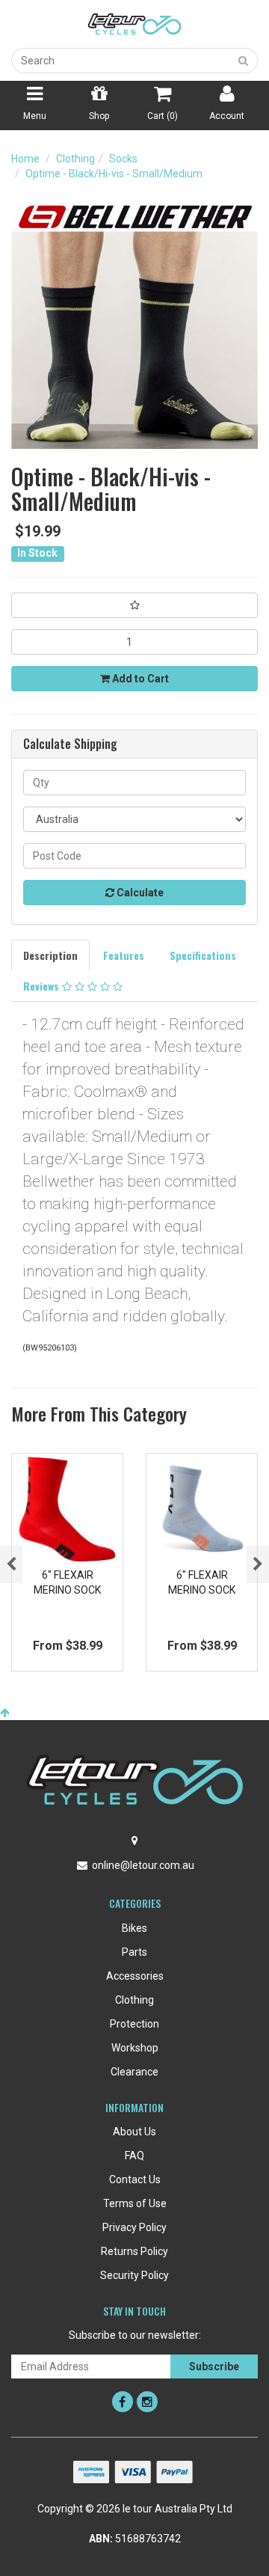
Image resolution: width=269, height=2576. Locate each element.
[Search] (244, 61)
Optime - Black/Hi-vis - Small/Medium (114, 174)
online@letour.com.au (143, 1865)
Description (50, 955)
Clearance (134, 2072)
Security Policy (134, 2275)
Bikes (134, 1928)
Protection (134, 2024)
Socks (123, 159)
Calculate (139, 893)
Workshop (135, 2048)
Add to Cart (139, 679)
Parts (134, 1952)
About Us (134, 2132)
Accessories (135, 1976)
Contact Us (135, 2179)
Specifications (203, 955)
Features (124, 955)
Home (25, 159)
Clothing (75, 159)
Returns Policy (134, 2251)
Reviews (43, 986)
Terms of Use (135, 2203)
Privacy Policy (134, 2227)
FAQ (134, 2156)
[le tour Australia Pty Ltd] (134, 23)
